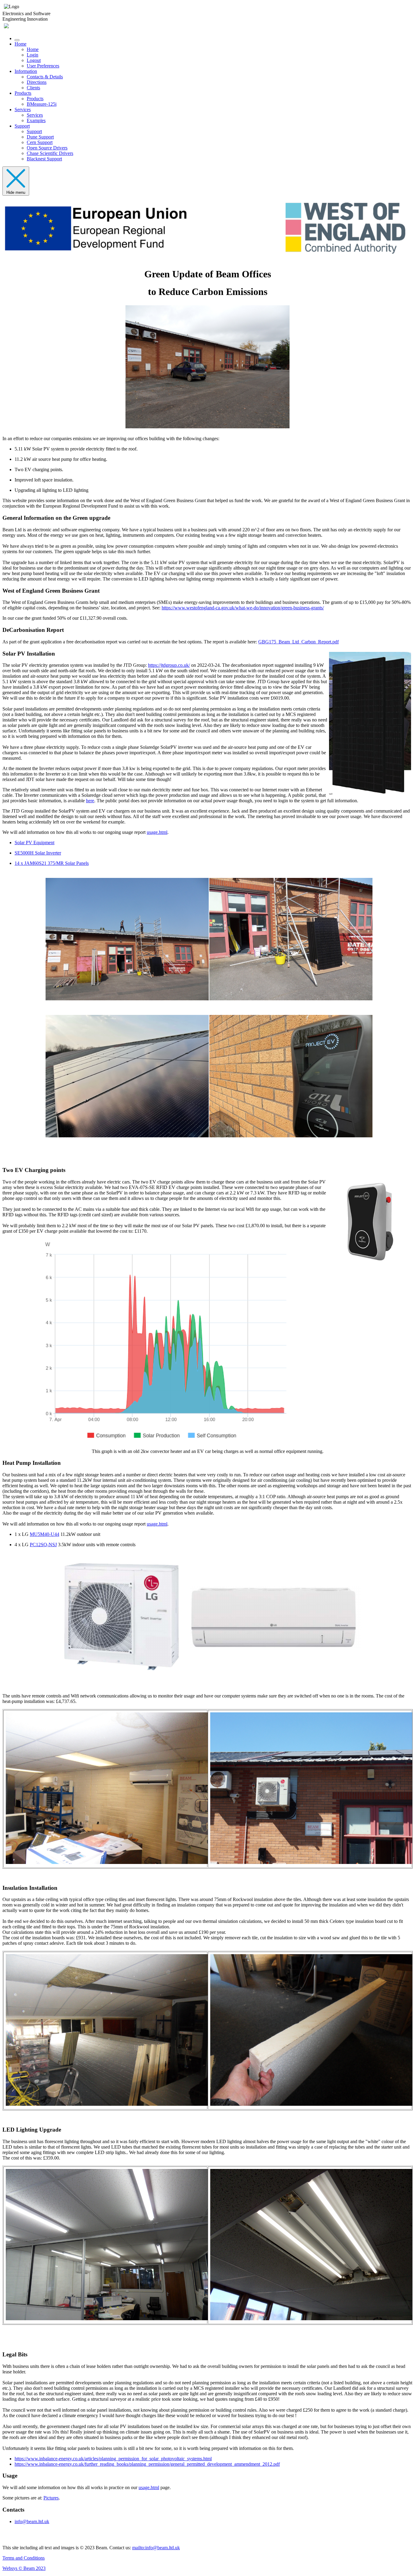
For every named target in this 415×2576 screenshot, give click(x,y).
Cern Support (40, 142)
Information (26, 71)
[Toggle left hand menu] (17, 40)
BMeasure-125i (42, 104)
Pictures (51, 2498)
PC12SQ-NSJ (43, 1545)
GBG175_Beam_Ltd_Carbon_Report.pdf (298, 642)
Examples (36, 120)
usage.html (157, 832)
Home (21, 44)
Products (23, 93)
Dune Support (40, 137)
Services (23, 110)
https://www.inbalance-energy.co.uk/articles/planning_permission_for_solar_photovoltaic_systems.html (113, 2459)
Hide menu (16, 192)
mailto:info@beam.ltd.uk (156, 2548)
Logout (34, 60)
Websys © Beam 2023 (24, 2568)
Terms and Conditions (24, 2558)
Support (22, 126)
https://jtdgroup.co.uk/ (169, 665)
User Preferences (43, 66)
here (90, 801)
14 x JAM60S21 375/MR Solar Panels (52, 863)
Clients (33, 88)
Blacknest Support (44, 159)
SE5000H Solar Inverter (38, 853)
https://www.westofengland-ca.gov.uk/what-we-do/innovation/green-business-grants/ (243, 608)
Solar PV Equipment (34, 843)
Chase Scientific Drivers (50, 153)
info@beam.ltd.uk (32, 2521)
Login (33, 55)
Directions (37, 82)
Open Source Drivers (47, 148)
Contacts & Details (45, 77)
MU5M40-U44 (45, 1534)
